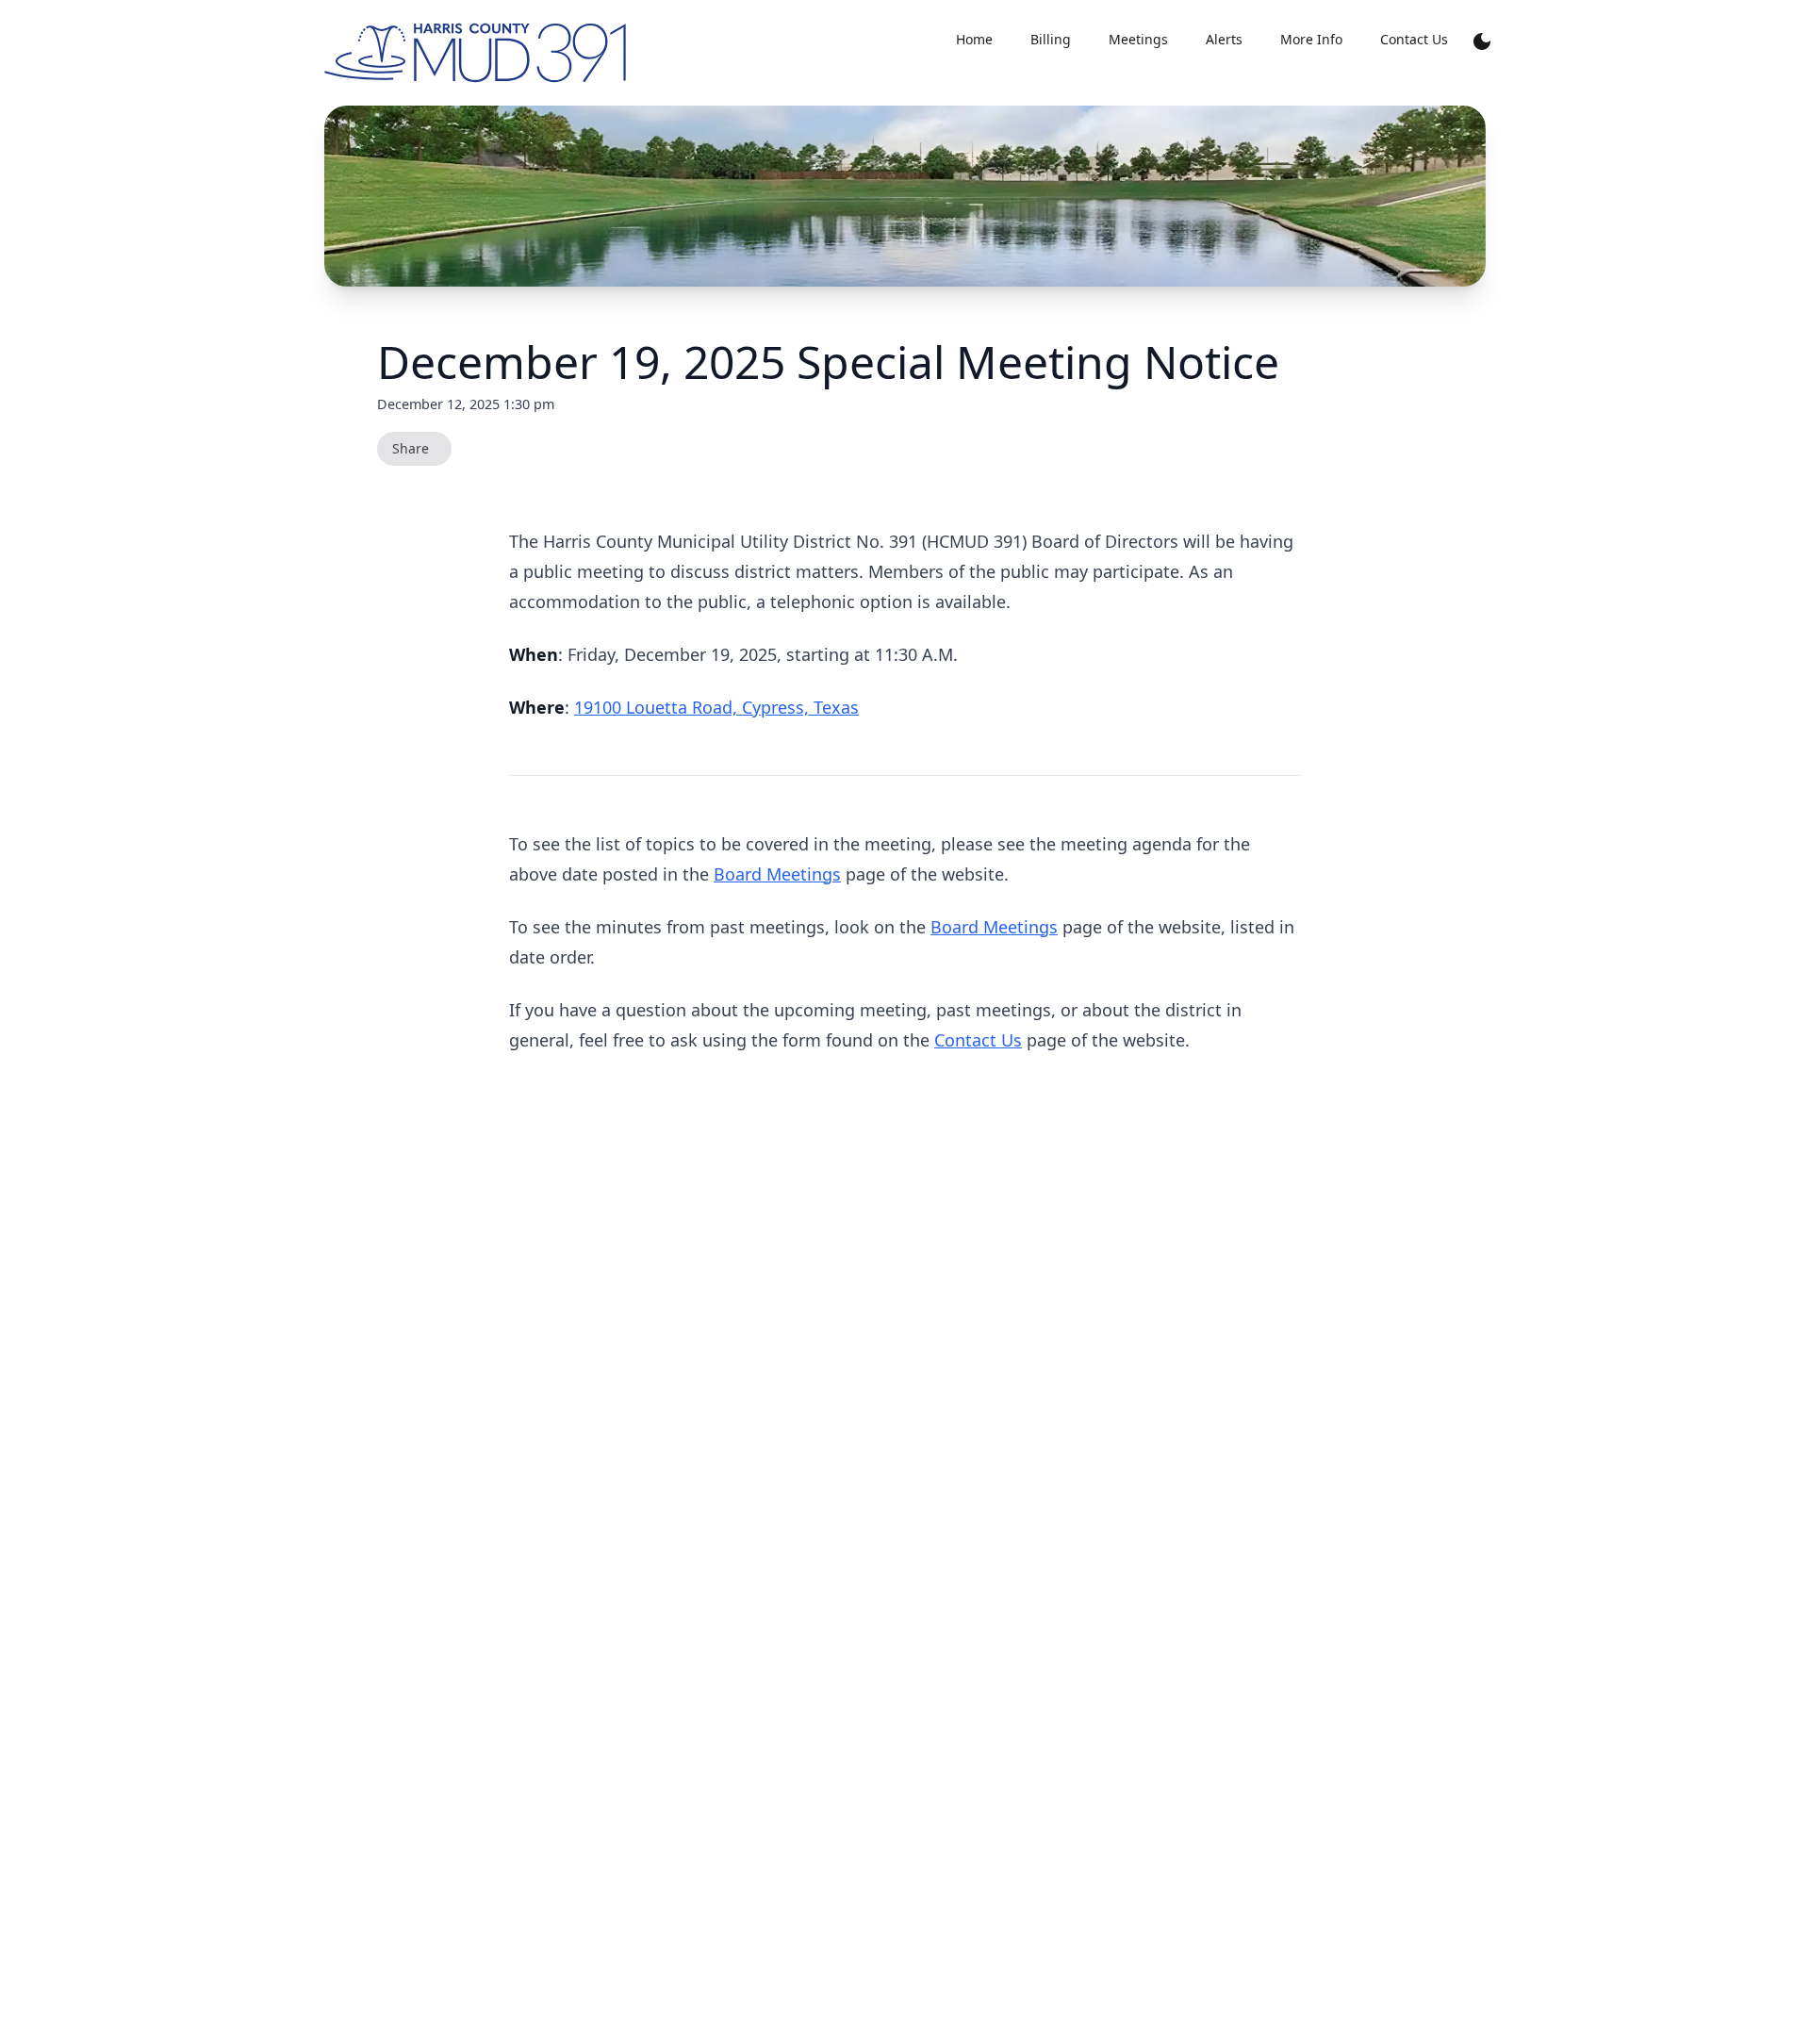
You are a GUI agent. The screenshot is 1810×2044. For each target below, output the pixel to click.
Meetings (1138, 39)
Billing (1051, 39)
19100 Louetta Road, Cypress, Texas (716, 707)
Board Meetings (777, 874)
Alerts (1224, 39)
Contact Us (978, 1040)
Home (974, 39)
